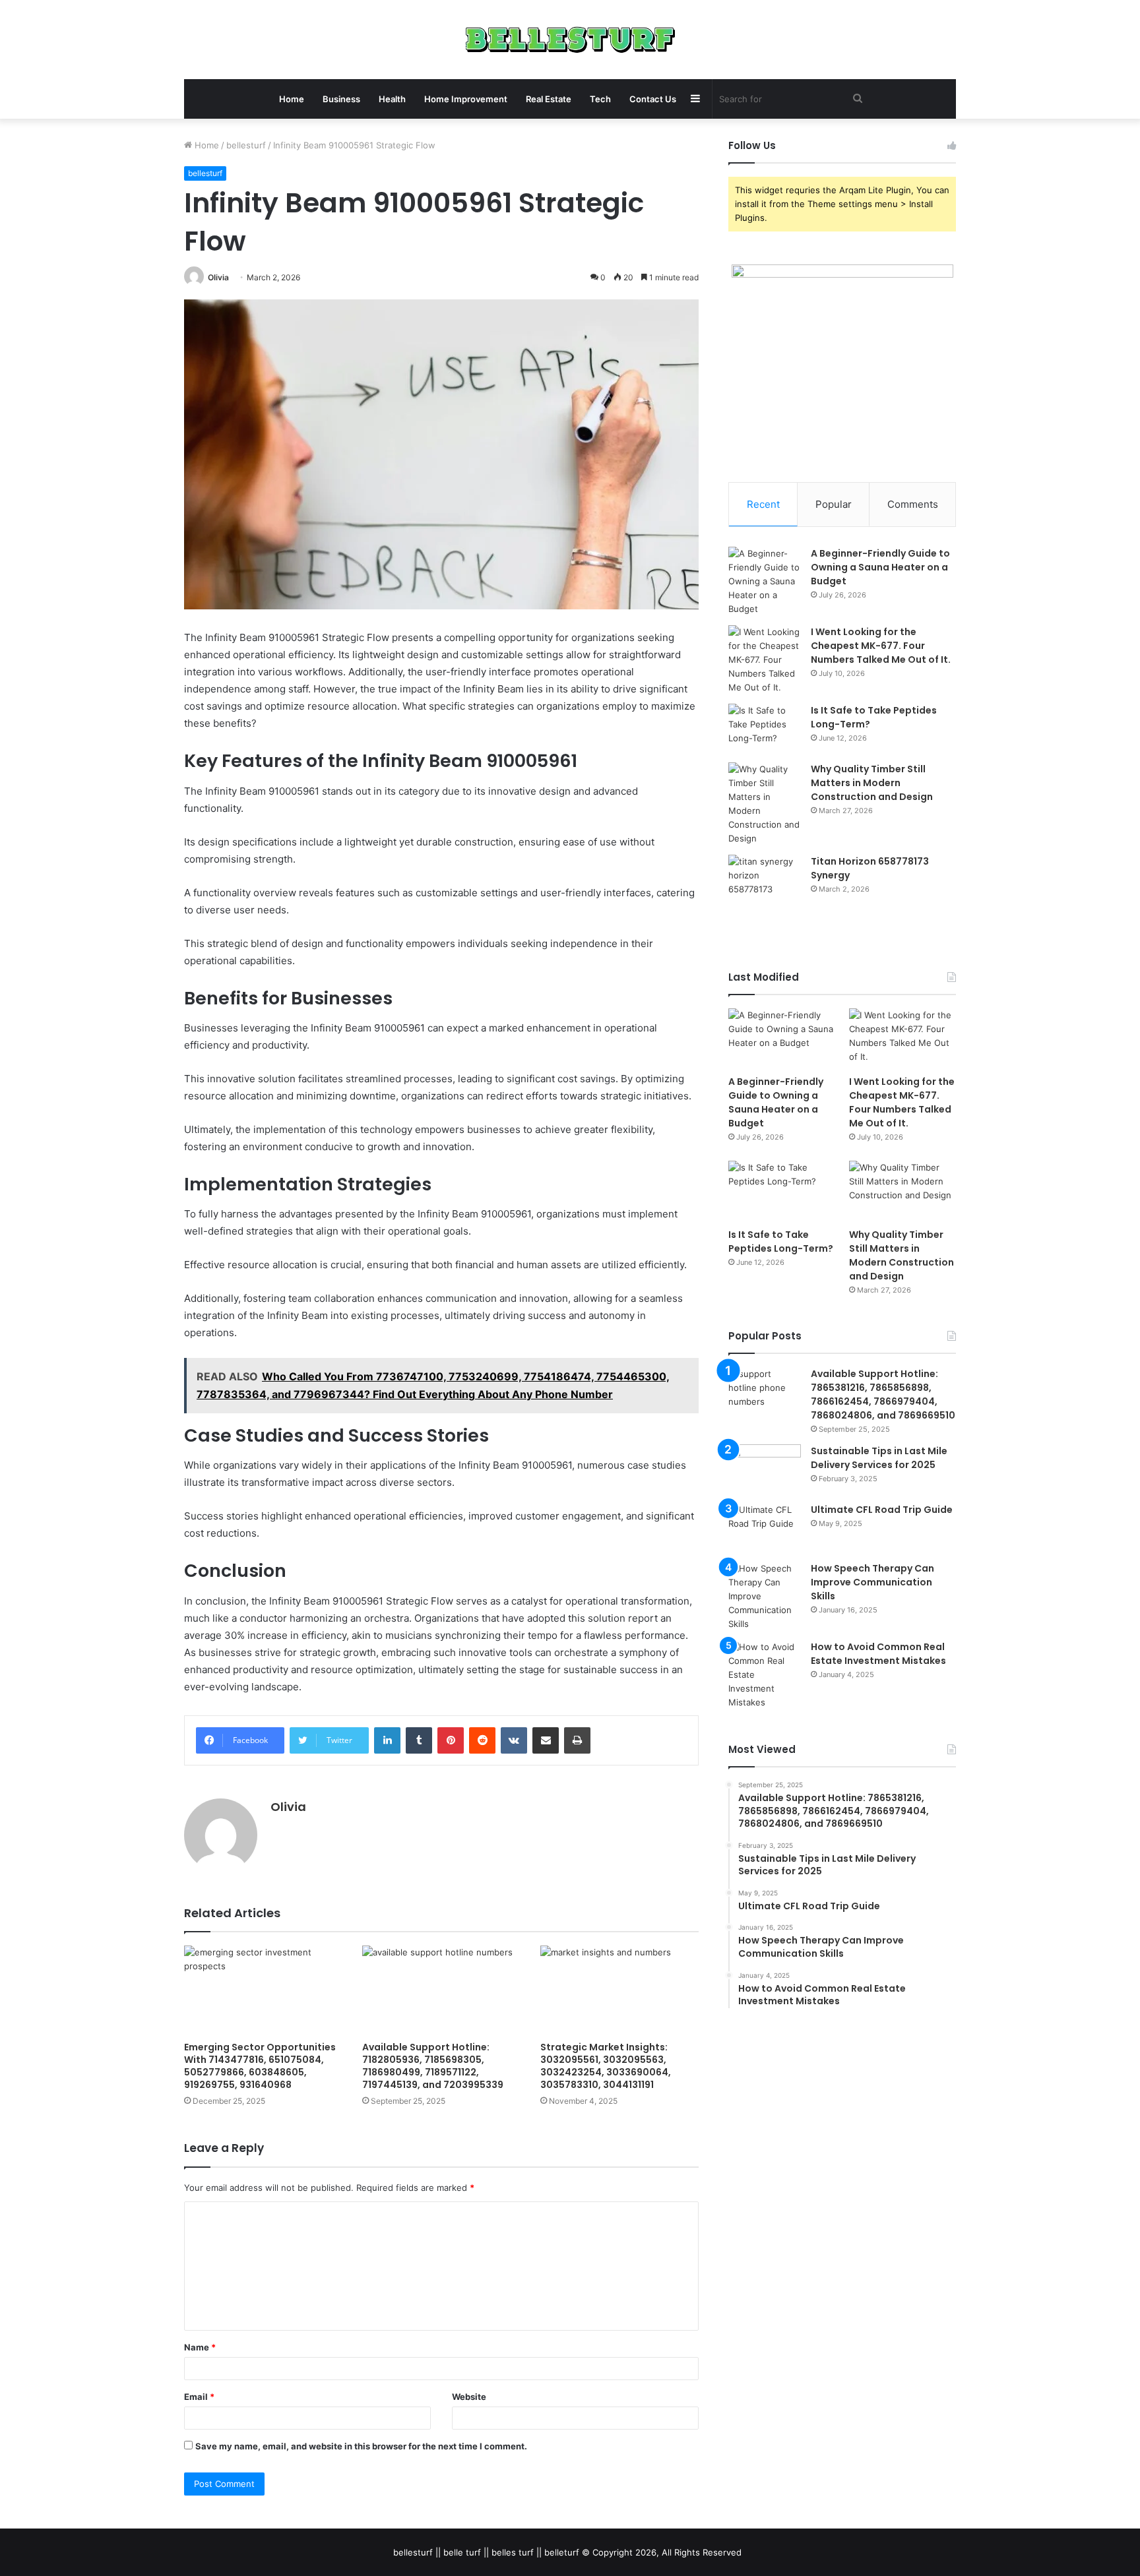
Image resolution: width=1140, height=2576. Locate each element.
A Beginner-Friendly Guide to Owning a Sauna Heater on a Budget (880, 567)
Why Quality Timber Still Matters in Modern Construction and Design (872, 783)
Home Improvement (466, 99)
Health (392, 99)
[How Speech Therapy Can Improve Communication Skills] (765, 1596)
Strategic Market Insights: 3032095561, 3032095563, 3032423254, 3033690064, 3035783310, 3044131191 (606, 2066)
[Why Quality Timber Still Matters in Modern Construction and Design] (765, 804)
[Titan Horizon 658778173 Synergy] (765, 879)
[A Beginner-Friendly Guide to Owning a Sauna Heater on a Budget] (765, 581)
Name (200, 2347)
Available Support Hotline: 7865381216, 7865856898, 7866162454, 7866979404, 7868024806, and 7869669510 (883, 1395)
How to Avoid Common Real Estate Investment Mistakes (878, 1654)
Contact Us (653, 99)
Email (199, 2397)
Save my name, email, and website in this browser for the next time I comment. (361, 2446)
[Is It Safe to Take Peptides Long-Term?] (765, 728)
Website (469, 2397)
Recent (763, 504)
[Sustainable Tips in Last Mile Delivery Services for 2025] (765, 1469)
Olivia (218, 277)
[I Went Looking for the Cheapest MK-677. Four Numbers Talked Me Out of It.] (765, 660)
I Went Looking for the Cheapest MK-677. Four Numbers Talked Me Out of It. (881, 646)
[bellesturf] (570, 40)
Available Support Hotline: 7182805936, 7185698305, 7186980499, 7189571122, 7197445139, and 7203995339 (433, 2066)
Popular (834, 504)
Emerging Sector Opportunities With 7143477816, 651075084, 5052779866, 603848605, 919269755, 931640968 (260, 2066)
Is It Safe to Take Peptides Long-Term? (781, 1242)
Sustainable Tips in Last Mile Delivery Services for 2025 (879, 1458)
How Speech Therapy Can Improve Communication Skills (872, 1582)
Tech (600, 99)
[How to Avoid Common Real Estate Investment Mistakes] (765, 1675)
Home (292, 99)
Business (341, 99)
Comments (913, 504)
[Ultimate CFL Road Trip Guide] (765, 1528)
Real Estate (549, 99)
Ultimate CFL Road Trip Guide (882, 1510)
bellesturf (246, 145)
